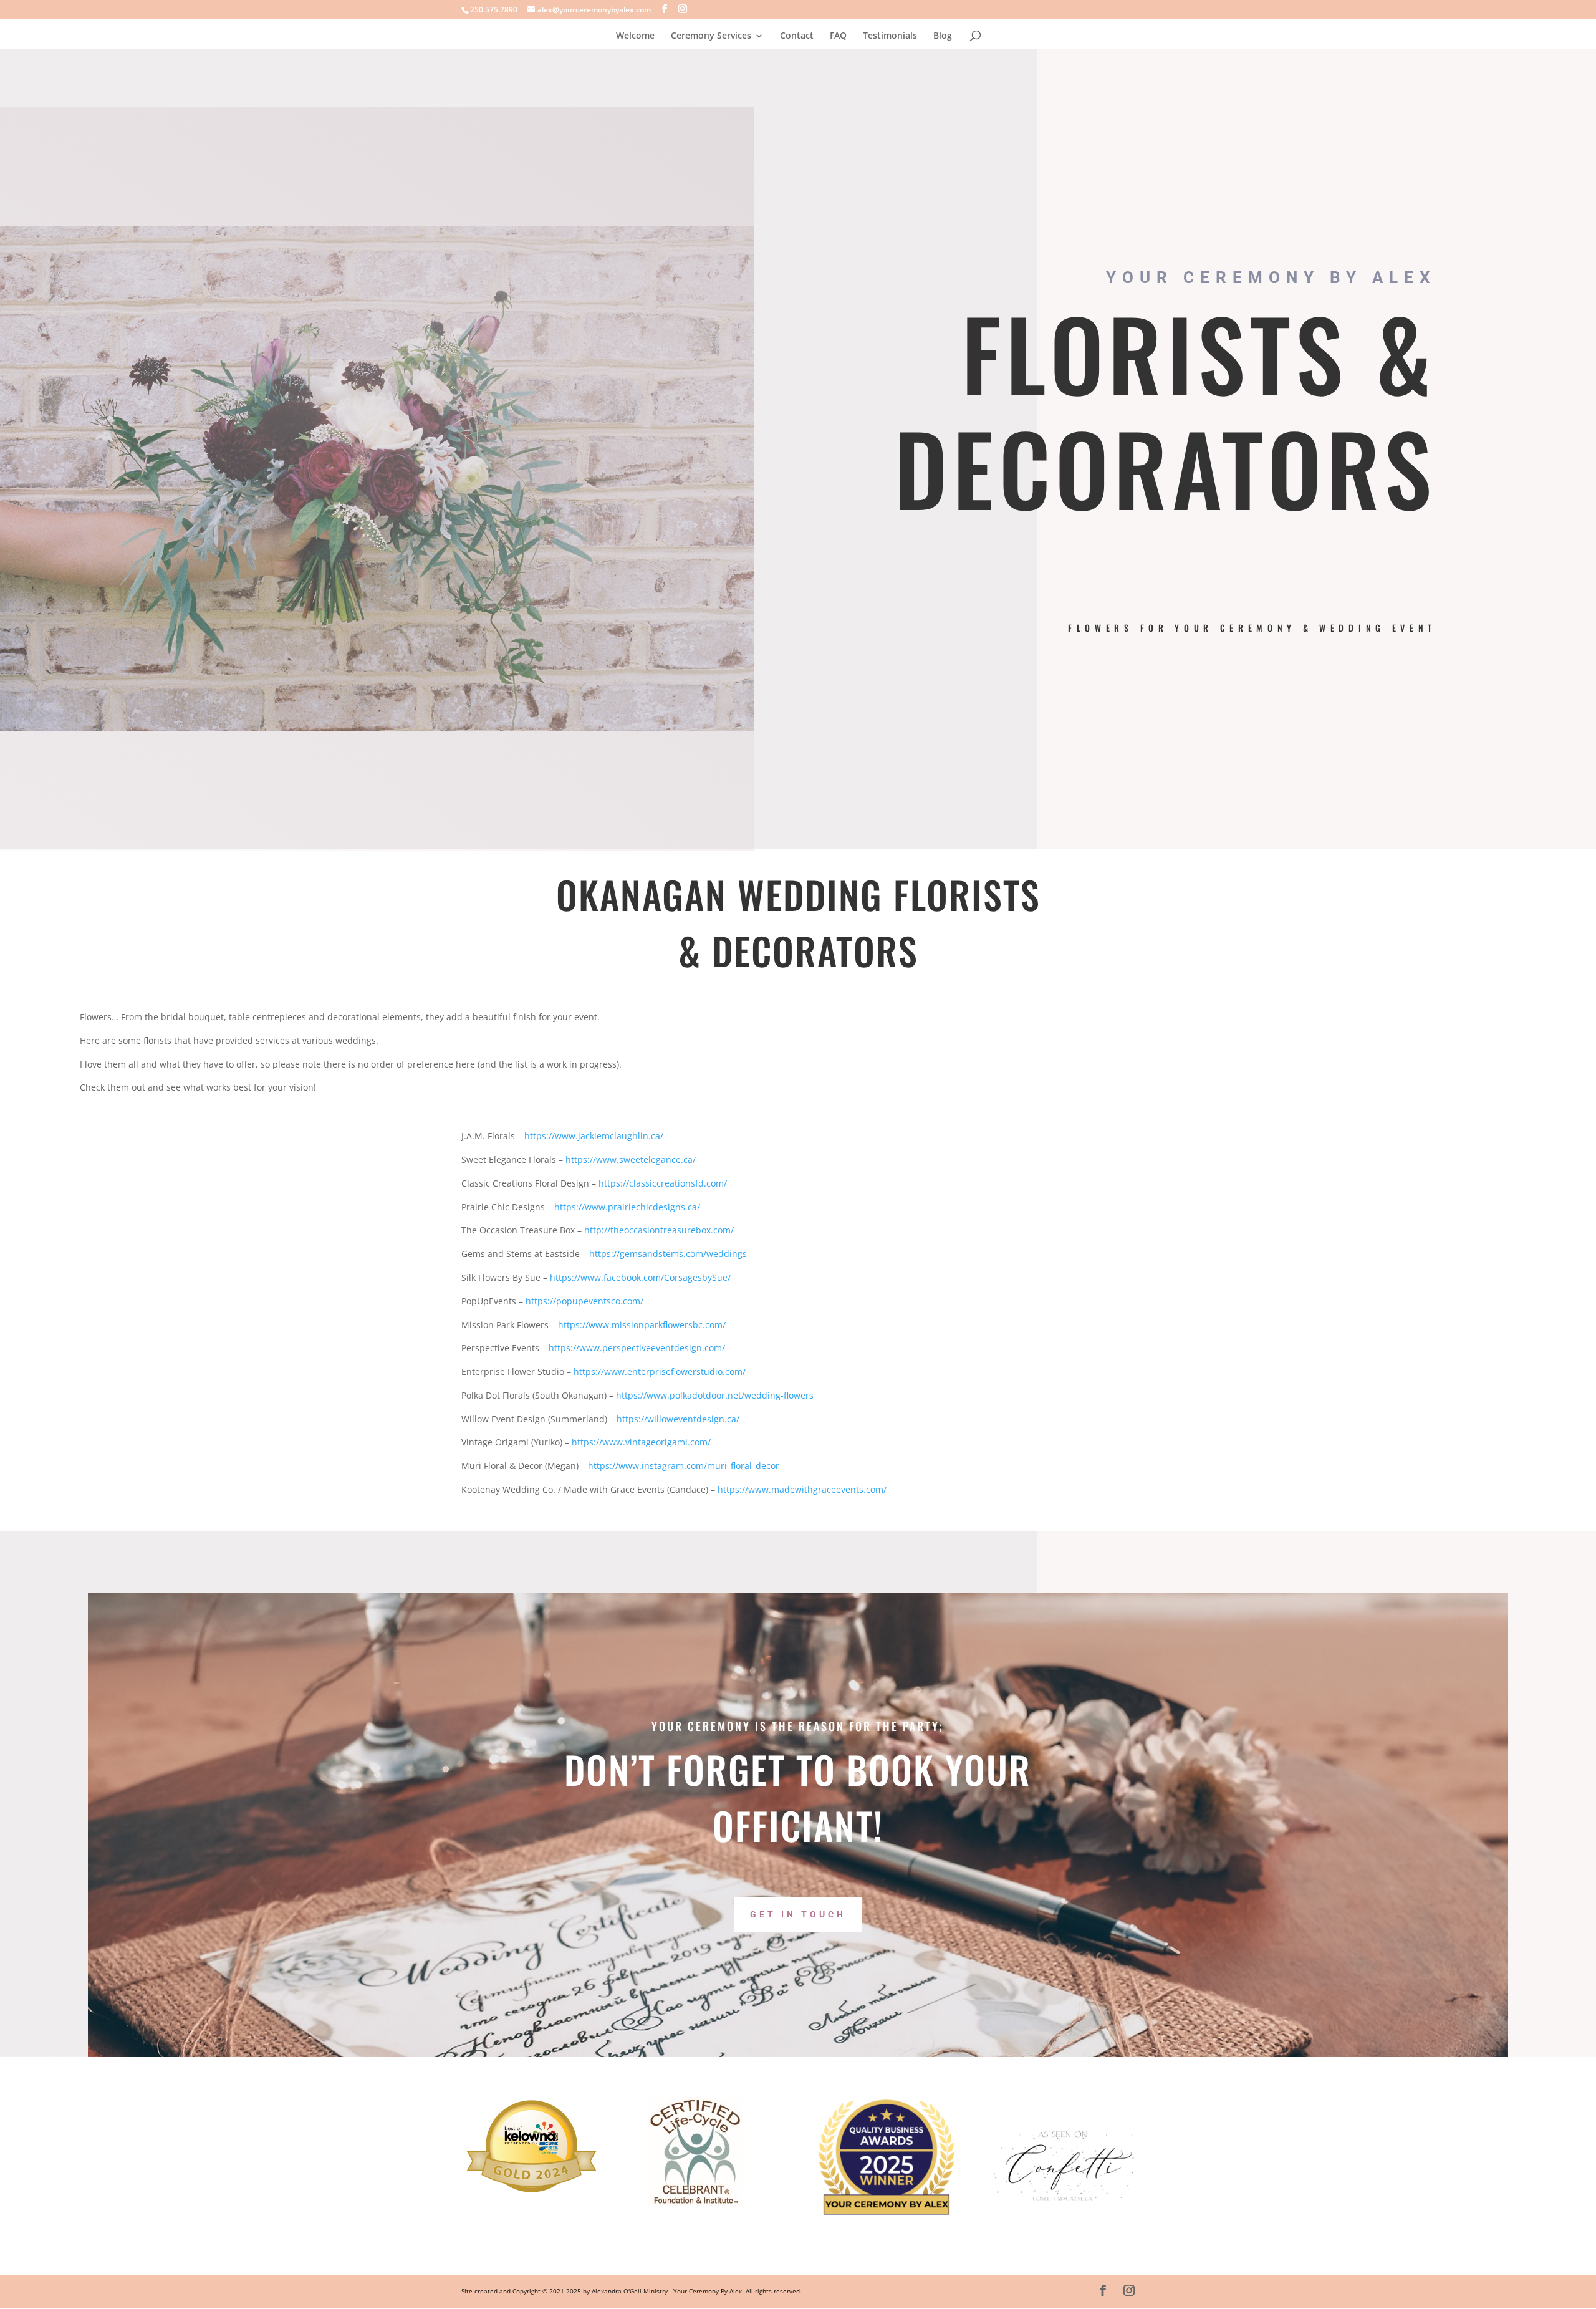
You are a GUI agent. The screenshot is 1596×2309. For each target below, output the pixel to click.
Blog (943, 36)
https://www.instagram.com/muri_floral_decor (684, 1466)
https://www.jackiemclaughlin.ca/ (594, 1136)
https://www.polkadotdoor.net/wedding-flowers (715, 1395)
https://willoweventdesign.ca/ (678, 1419)
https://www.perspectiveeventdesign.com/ (637, 1348)
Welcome (635, 36)
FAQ (838, 36)
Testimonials (890, 36)
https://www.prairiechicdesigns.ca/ (627, 1207)
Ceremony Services (711, 36)
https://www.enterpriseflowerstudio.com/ (658, 1371)
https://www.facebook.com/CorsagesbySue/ (640, 1277)
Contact (797, 36)
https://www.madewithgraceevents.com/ (802, 1489)
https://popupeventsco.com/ (584, 1301)
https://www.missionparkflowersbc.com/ (642, 1325)
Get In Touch (798, 1914)
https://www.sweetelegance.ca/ (631, 1159)
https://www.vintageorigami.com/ (641, 1442)
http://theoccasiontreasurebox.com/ (659, 1230)
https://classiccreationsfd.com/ (663, 1183)
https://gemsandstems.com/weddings (668, 1254)
